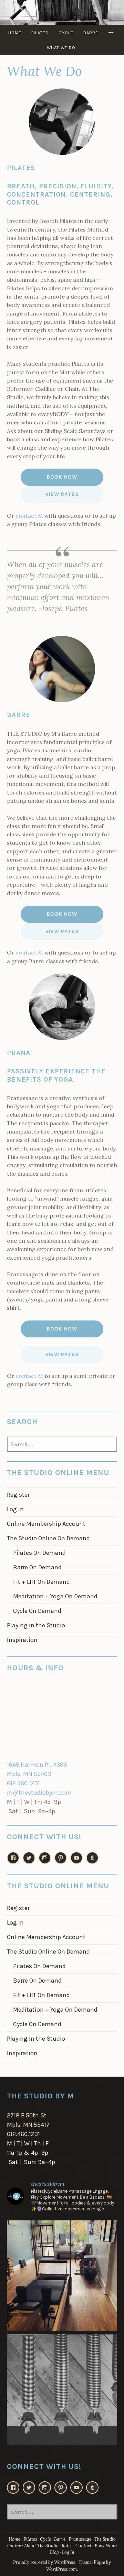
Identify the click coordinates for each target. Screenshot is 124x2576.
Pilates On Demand (39, 1553)
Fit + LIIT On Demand (42, 1582)
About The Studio (41, 2546)
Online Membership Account (46, 1524)
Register (18, 1495)
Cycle (66, 33)
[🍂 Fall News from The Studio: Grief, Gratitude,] (62, 2390)
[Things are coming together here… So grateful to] (62, 2276)
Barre (91, 33)
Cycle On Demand (37, 1611)
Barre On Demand (37, 1567)
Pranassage (80, 2539)
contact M (29, 516)
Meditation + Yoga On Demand (55, 1596)
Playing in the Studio (36, 1625)
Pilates (40, 33)
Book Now (62, 477)
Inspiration (22, 1640)
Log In (15, 1509)
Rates (67, 2546)
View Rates (62, 494)
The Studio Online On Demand (48, 1538)
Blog (54, 2552)
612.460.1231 (23, 1783)
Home (15, 33)
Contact (84, 2546)
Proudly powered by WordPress (44, 2562)
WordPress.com (61, 2569)
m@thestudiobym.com (39, 1793)
